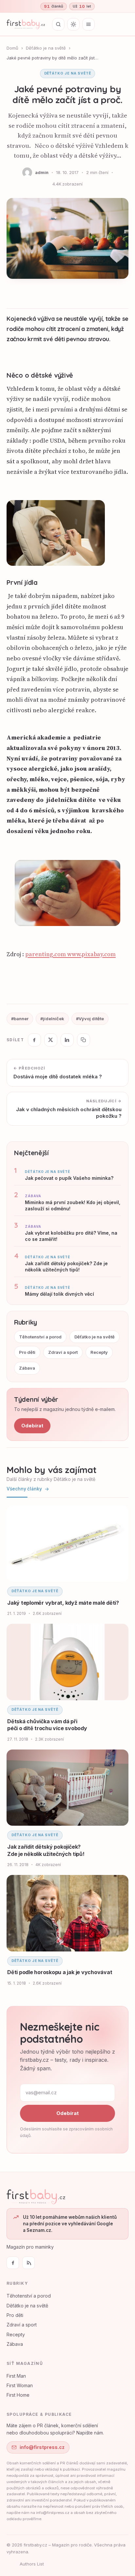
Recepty (99, 1352)
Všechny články (24, 1489)
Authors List (32, 2564)
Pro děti (27, 1352)
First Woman (20, 2385)
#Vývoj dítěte (90, 1019)
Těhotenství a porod (40, 1337)
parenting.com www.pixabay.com (70, 954)
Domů (12, 48)
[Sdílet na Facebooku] (34, 1040)
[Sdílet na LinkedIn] (67, 1040)
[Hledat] (58, 24)
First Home (18, 2395)
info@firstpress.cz (42, 2447)
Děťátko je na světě (46, 48)
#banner (20, 1019)
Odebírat (32, 1426)
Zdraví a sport (63, 1352)
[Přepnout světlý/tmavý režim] (73, 24)
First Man (16, 2376)
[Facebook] (13, 2263)
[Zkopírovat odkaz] (84, 1040)
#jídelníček (52, 1019)
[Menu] (88, 24)
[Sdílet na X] (51, 1040)
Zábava (27, 1368)
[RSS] (29, 2263)
